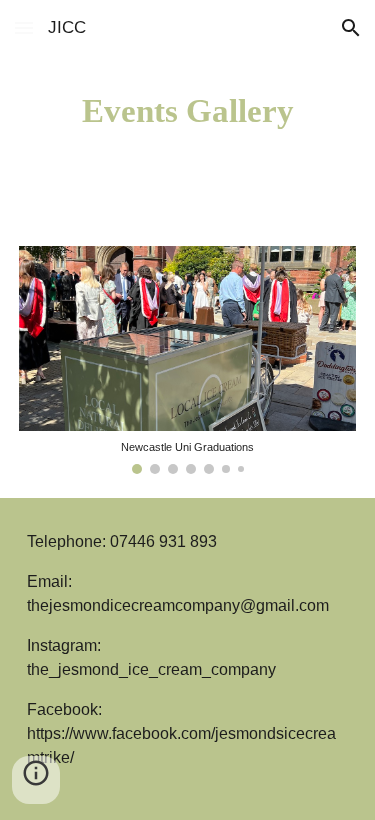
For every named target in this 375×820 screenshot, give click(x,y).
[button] (24, 27)
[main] (188, 111)
